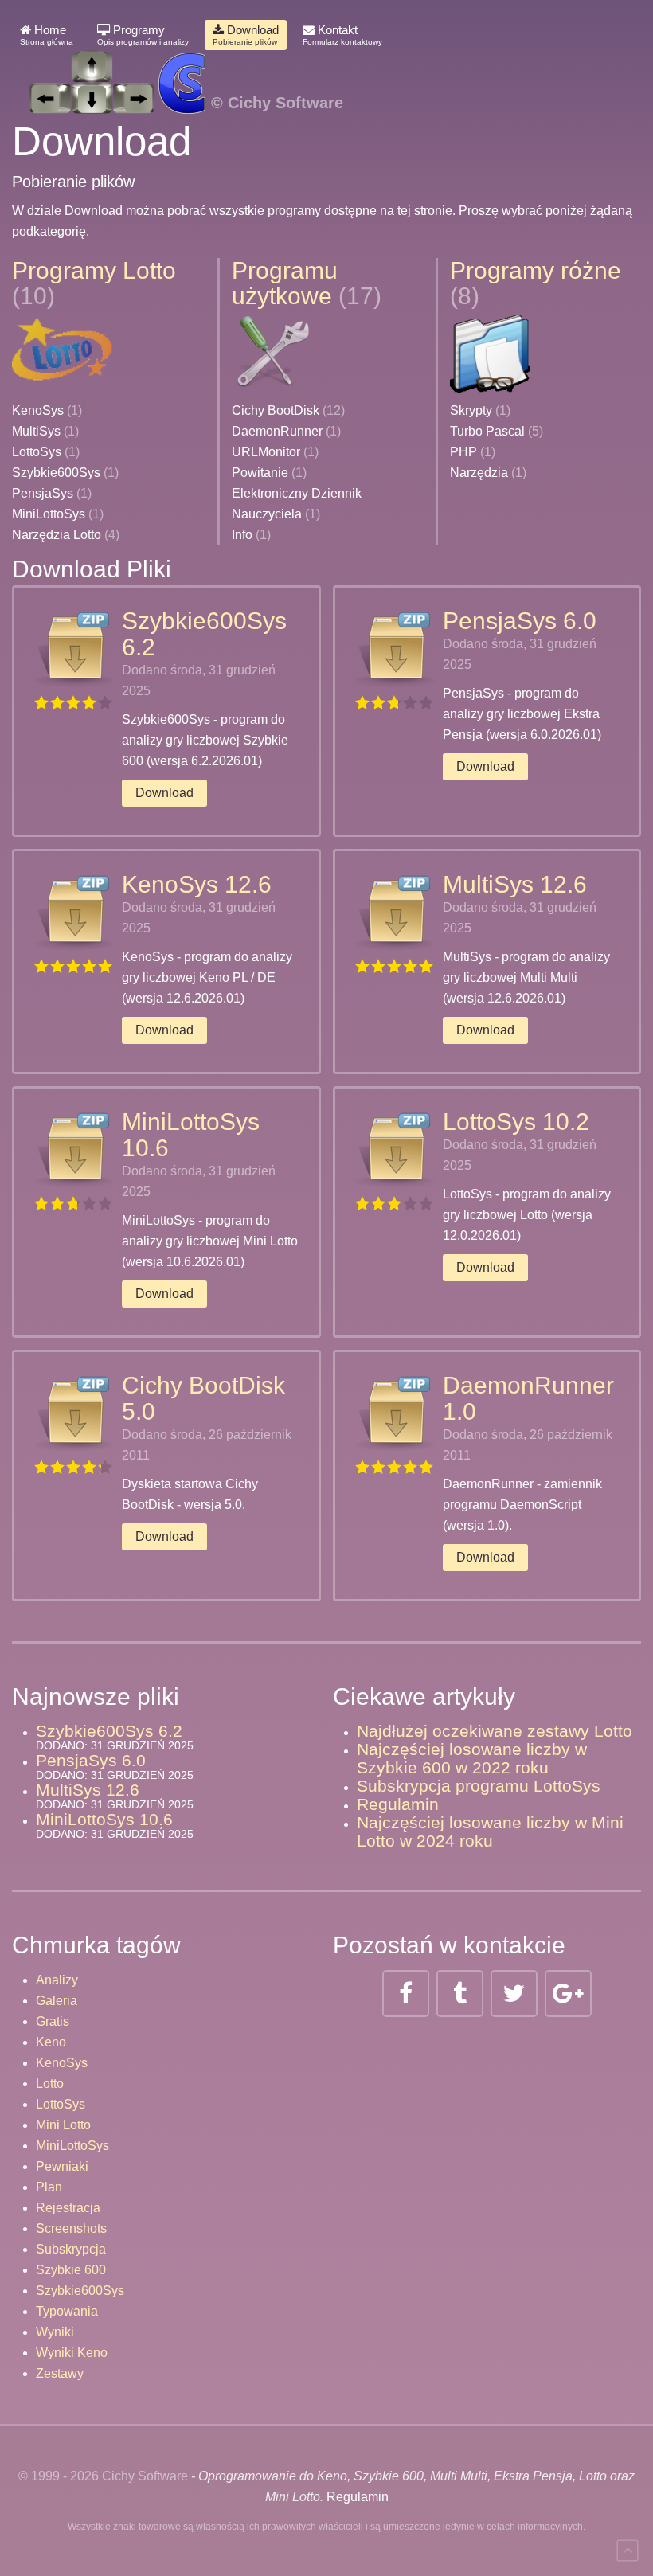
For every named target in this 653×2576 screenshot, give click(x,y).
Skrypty (471, 410)
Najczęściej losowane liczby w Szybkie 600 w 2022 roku (472, 1758)
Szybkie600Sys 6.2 (109, 1731)
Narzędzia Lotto (57, 535)
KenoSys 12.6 (197, 884)
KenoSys (38, 410)
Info (242, 535)
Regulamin (398, 1804)
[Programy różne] (490, 352)
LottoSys (37, 452)
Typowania (67, 2311)
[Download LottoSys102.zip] (395, 1148)
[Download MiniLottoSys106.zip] (74, 1148)
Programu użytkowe (285, 283)
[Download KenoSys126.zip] (74, 911)
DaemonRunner (277, 431)
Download (246, 35)
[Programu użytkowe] (272, 352)
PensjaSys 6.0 (520, 621)
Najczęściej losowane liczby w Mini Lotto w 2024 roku (490, 1831)
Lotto (50, 2083)
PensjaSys (43, 493)
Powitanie (260, 473)
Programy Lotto (94, 270)
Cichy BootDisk (276, 410)
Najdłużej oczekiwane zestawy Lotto (495, 1731)
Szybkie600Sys (56, 473)
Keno (51, 2042)
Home (47, 35)
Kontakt (342, 35)
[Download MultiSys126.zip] (395, 911)
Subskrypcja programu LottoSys (479, 1786)
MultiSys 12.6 (515, 884)
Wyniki (55, 2332)
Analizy (57, 1980)
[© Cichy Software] (178, 65)
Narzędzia (479, 473)
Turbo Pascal (487, 431)
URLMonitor (266, 452)
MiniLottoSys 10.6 (104, 1819)
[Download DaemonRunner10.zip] (395, 1412)
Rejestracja (68, 2208)
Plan (49, 2187)
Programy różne (536, 270)
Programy (143, 35)
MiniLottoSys (49, 514)
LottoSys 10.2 (516, 1122)
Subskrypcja (71, 2249)
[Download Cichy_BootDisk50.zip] (74, 1412)
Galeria (57, 2001)
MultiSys (36, 431)
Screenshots (71, 2228)
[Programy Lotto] (63, 352)
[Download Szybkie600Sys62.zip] (74, 647)
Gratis (53, 2021)
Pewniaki (62, 2166)
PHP (463, 452)
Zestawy (60, 2373)
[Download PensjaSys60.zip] (395, 647)
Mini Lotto (63, 2125)
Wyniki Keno (72, 2353)
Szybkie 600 (71, 2270)
